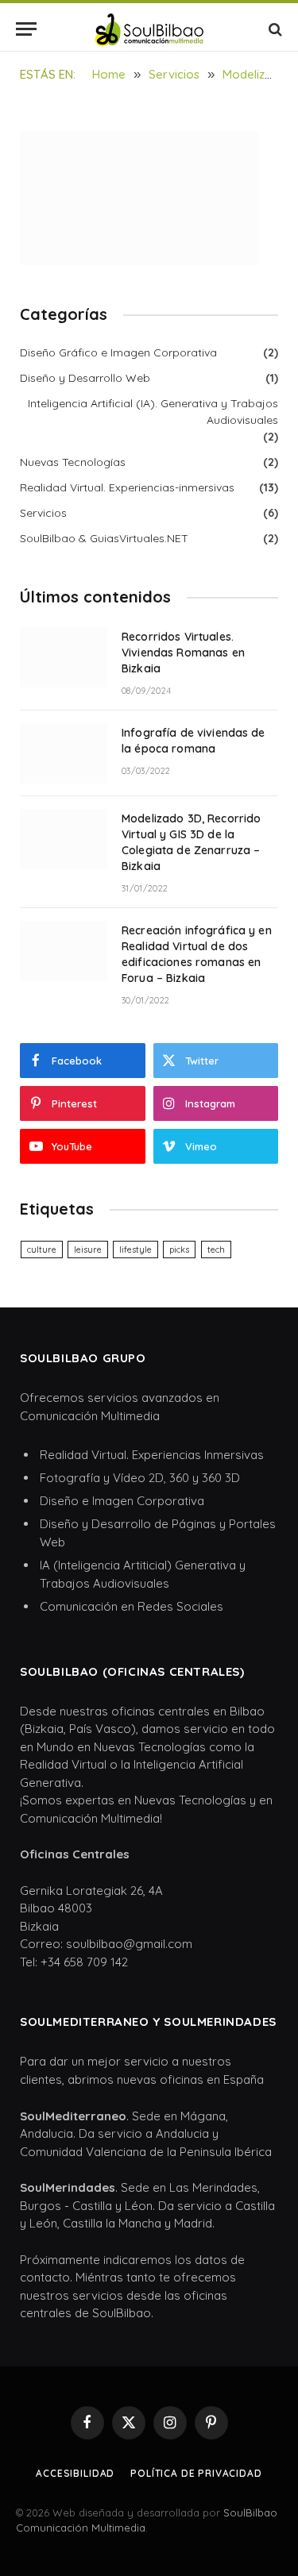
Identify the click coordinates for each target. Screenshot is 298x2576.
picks (179, 1249)
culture (42, 1249)
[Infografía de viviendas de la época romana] (64, 753)
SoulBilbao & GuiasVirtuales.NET (104, 538)
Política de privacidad (196, 2473)
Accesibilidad (75, 2473)
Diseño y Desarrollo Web (85, 378)
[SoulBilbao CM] (149, 29)
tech (216, 1249)
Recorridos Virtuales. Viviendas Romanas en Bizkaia (183, 653)
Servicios (43, 513)
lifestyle (135, 1249)
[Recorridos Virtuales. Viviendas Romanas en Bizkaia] (64, 657)
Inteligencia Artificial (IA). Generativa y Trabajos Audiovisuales (153, 412)
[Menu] (26, 29)
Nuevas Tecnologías (73, 462)
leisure (88, 1249)
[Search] (274, 29)
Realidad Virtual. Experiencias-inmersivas (127, 487)
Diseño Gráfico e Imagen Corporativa (118, 352)
